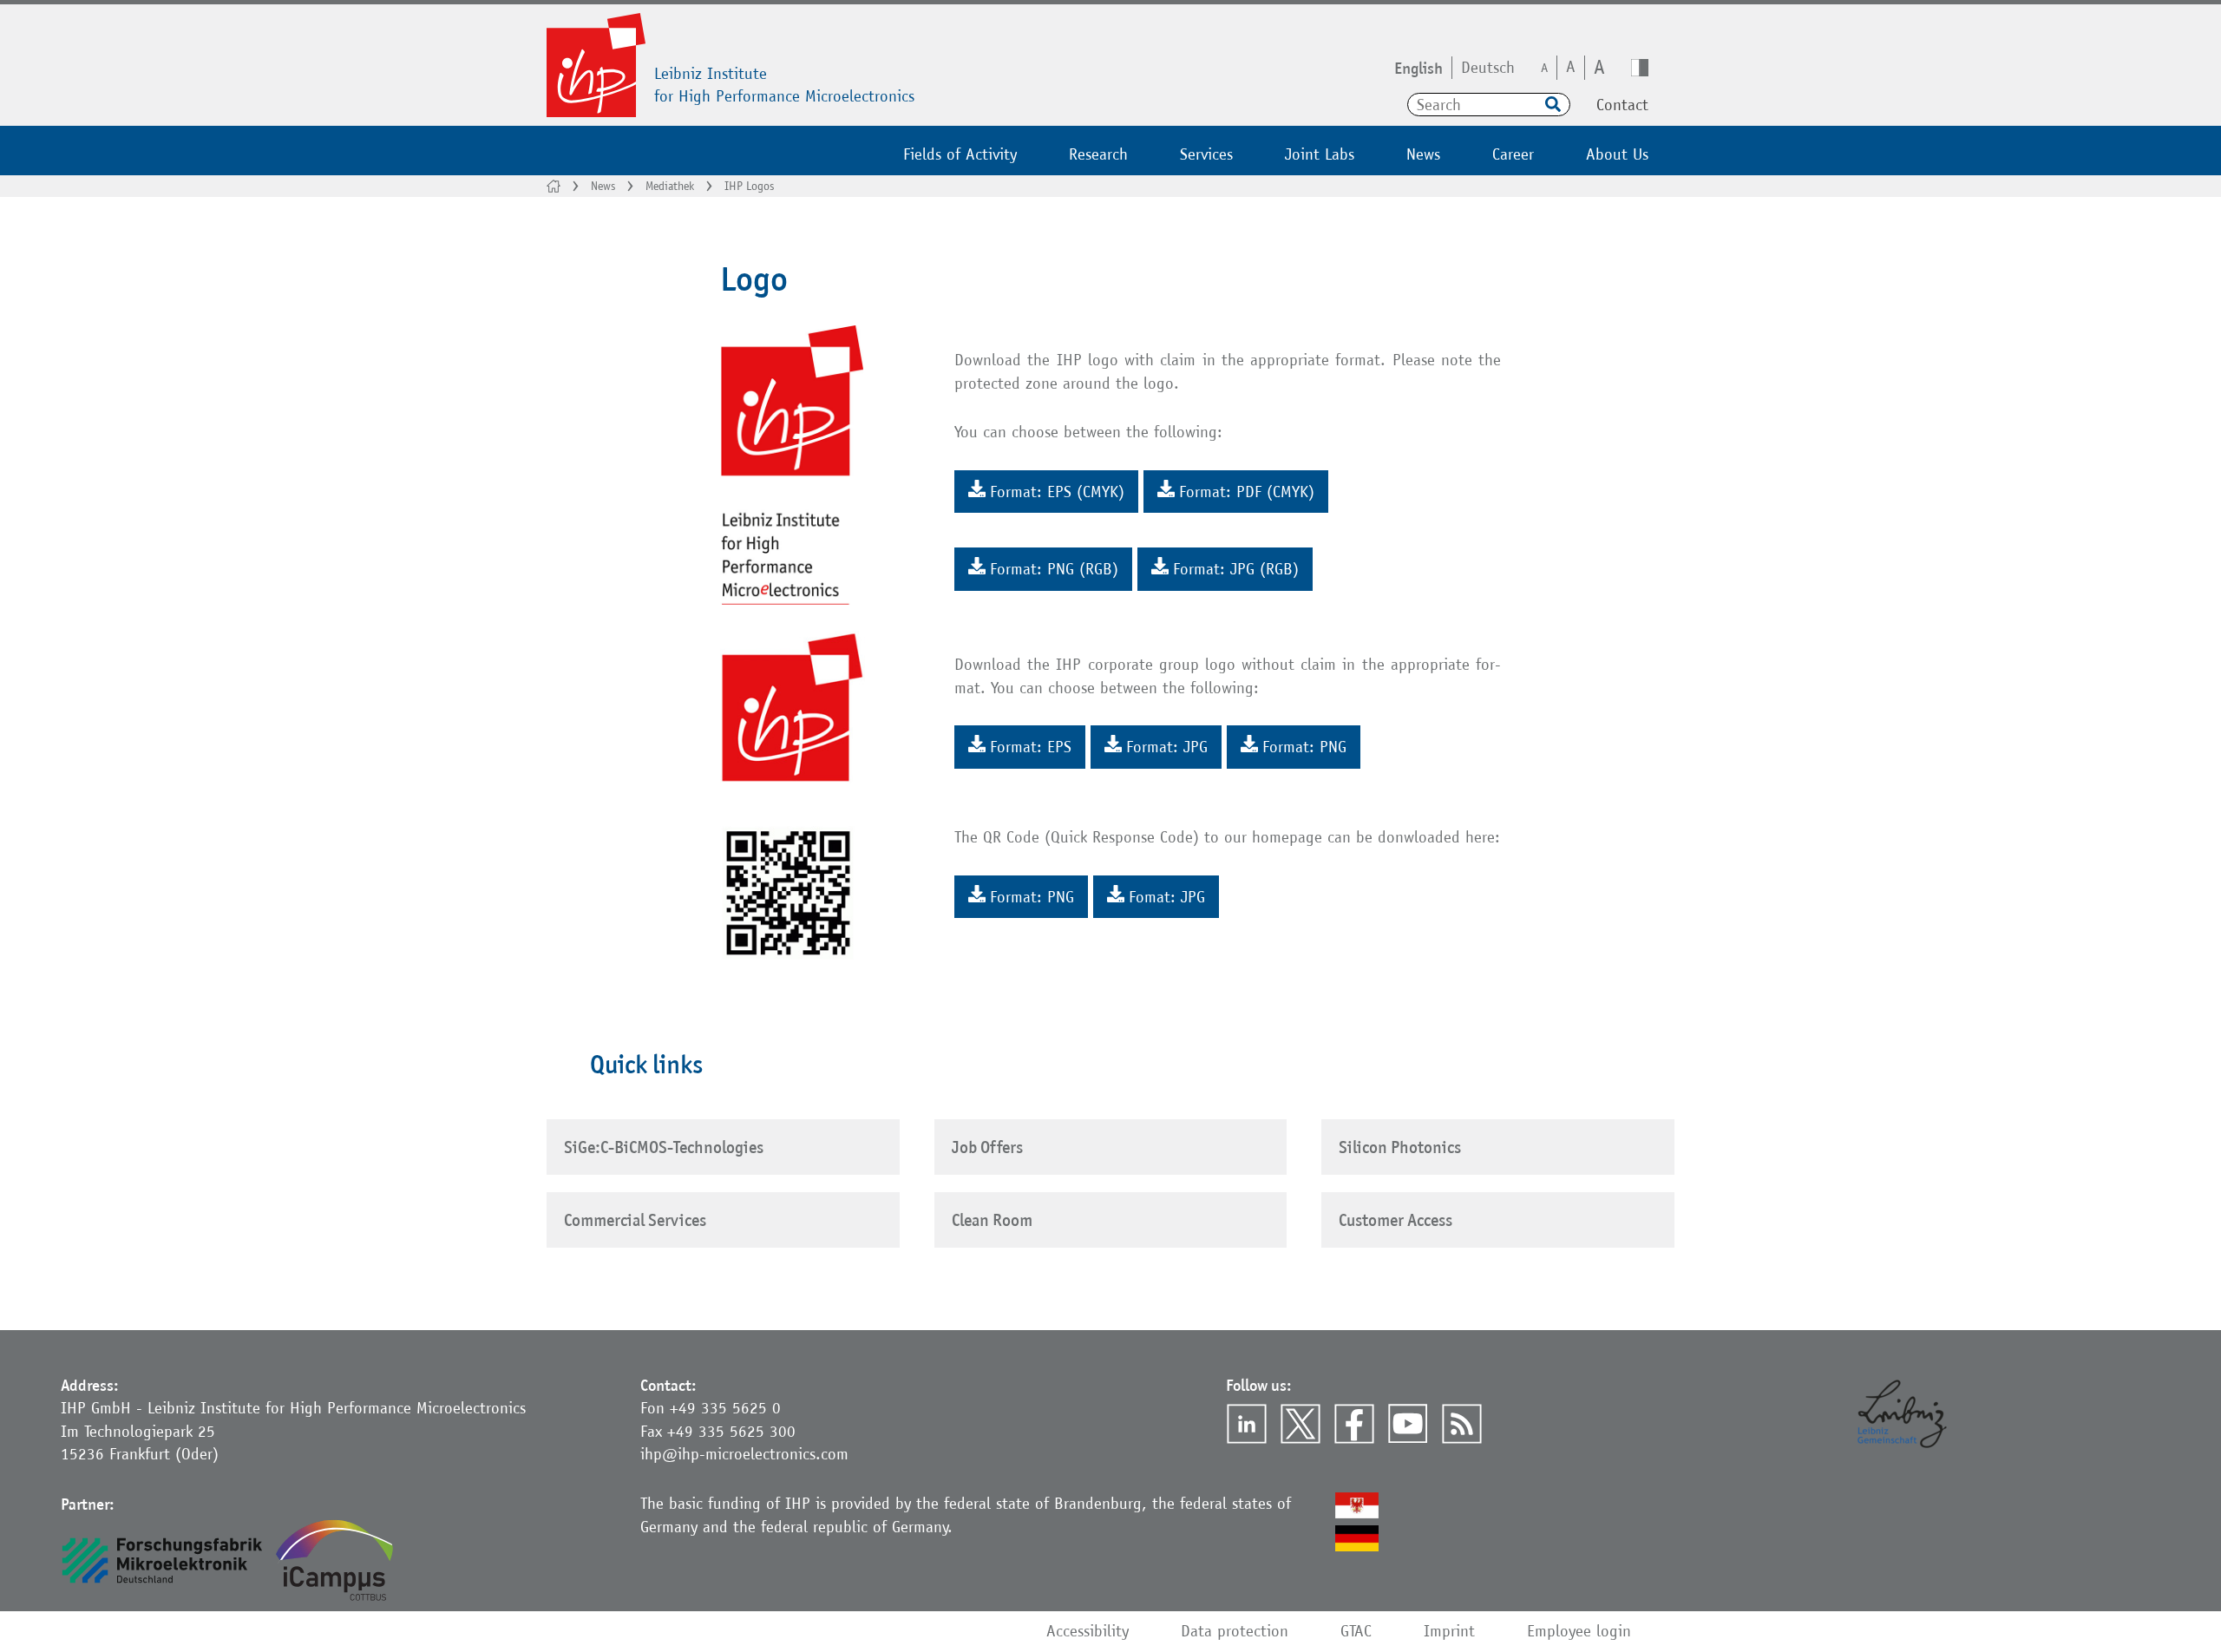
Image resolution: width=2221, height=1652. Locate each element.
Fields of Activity (960, 154)
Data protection (1235, 1631)
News (1423, 154)
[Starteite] (554, 186)
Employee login (1579, 1631)
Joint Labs (1320, 154)
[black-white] (1640, 68)
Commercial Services (635, 1220)
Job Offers (987, 1147)
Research (1098, 154)
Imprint (1449, 1631)
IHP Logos (749, 186)
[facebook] (1354, 1424)
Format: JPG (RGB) (1236, 569)
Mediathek (670, 186)
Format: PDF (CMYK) (1247, 492)
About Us (1617, 154)
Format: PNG (1304, 747)
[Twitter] (1300, 1424)
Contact (1622, 105)
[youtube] (1408, 1424)
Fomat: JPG (1167, 897)
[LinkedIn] (1247, 1424)
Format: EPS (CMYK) (1057, 492)
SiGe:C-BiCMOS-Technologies (664, 1147)
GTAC (1356, 1631)
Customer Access (1395, 1220)
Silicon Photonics (1400, 1147)
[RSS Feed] (1462, 1424)
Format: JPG (1167, 747)
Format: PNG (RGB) (1054, 569)
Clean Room (992, 1220)
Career (1513, 154)
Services (1206, 154)
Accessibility (1088, 1631)
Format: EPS (1031, 747)
